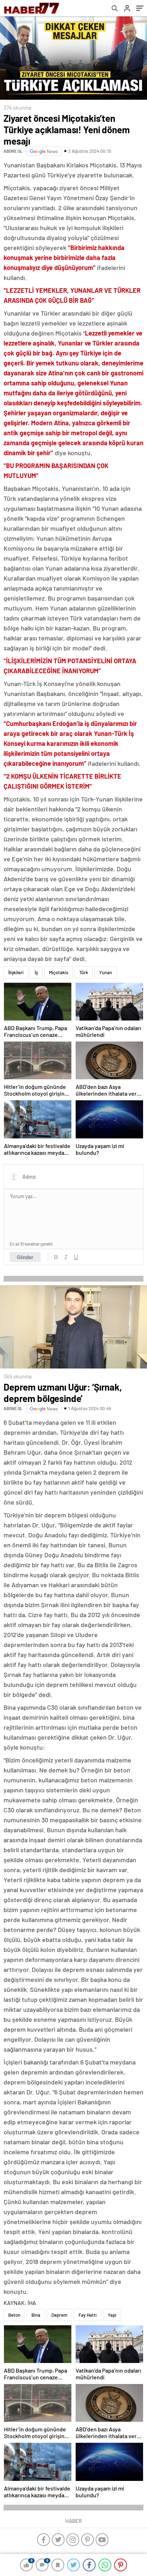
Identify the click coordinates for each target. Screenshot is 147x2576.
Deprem (59, 2315)
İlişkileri (16, 972)
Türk (84, 972)
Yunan (106, 972)
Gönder (25, 1257)
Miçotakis (59, 972)
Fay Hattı (88, 2315)
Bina (36, 2315)
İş (36, 972)
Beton (14, 2315)
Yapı (112, 2315)
